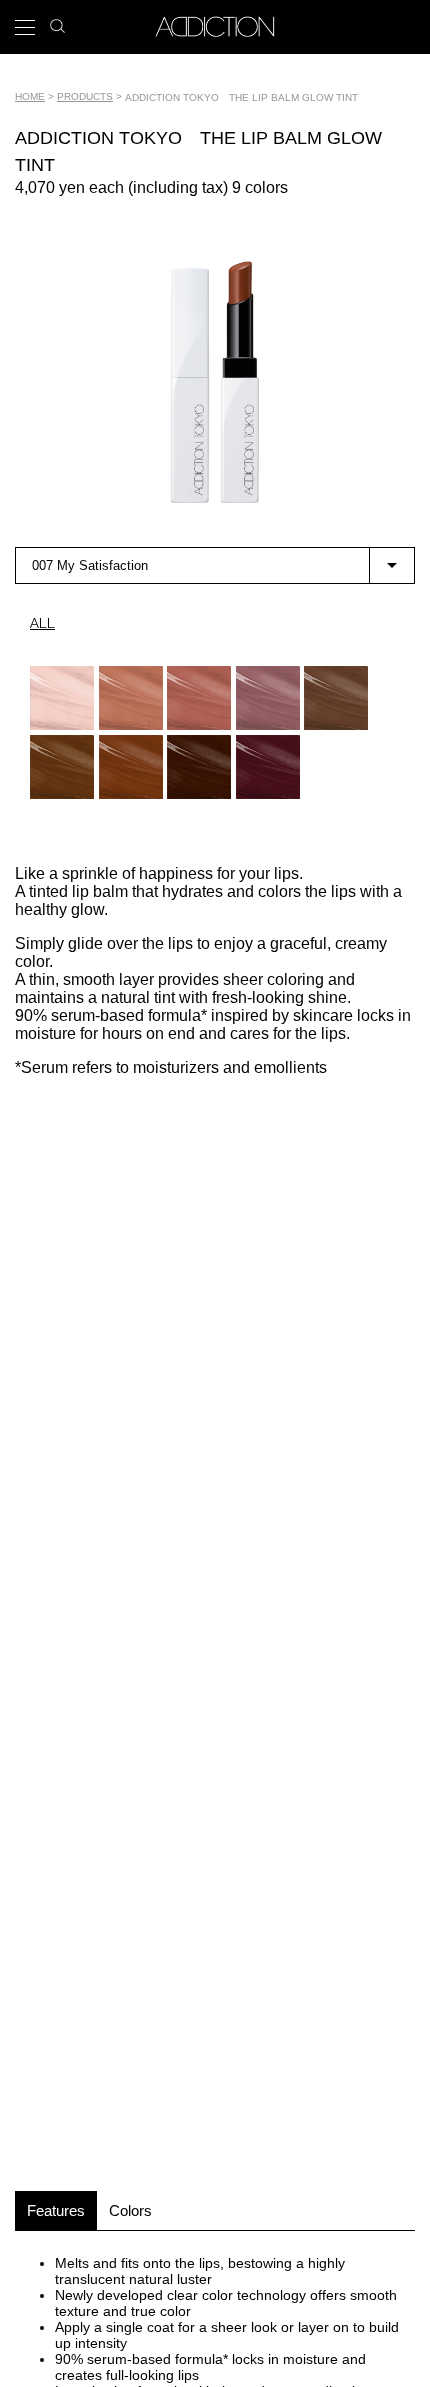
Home (30, 96)
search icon (57, 20)
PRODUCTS (85, 96)
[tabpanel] (215, 382)
